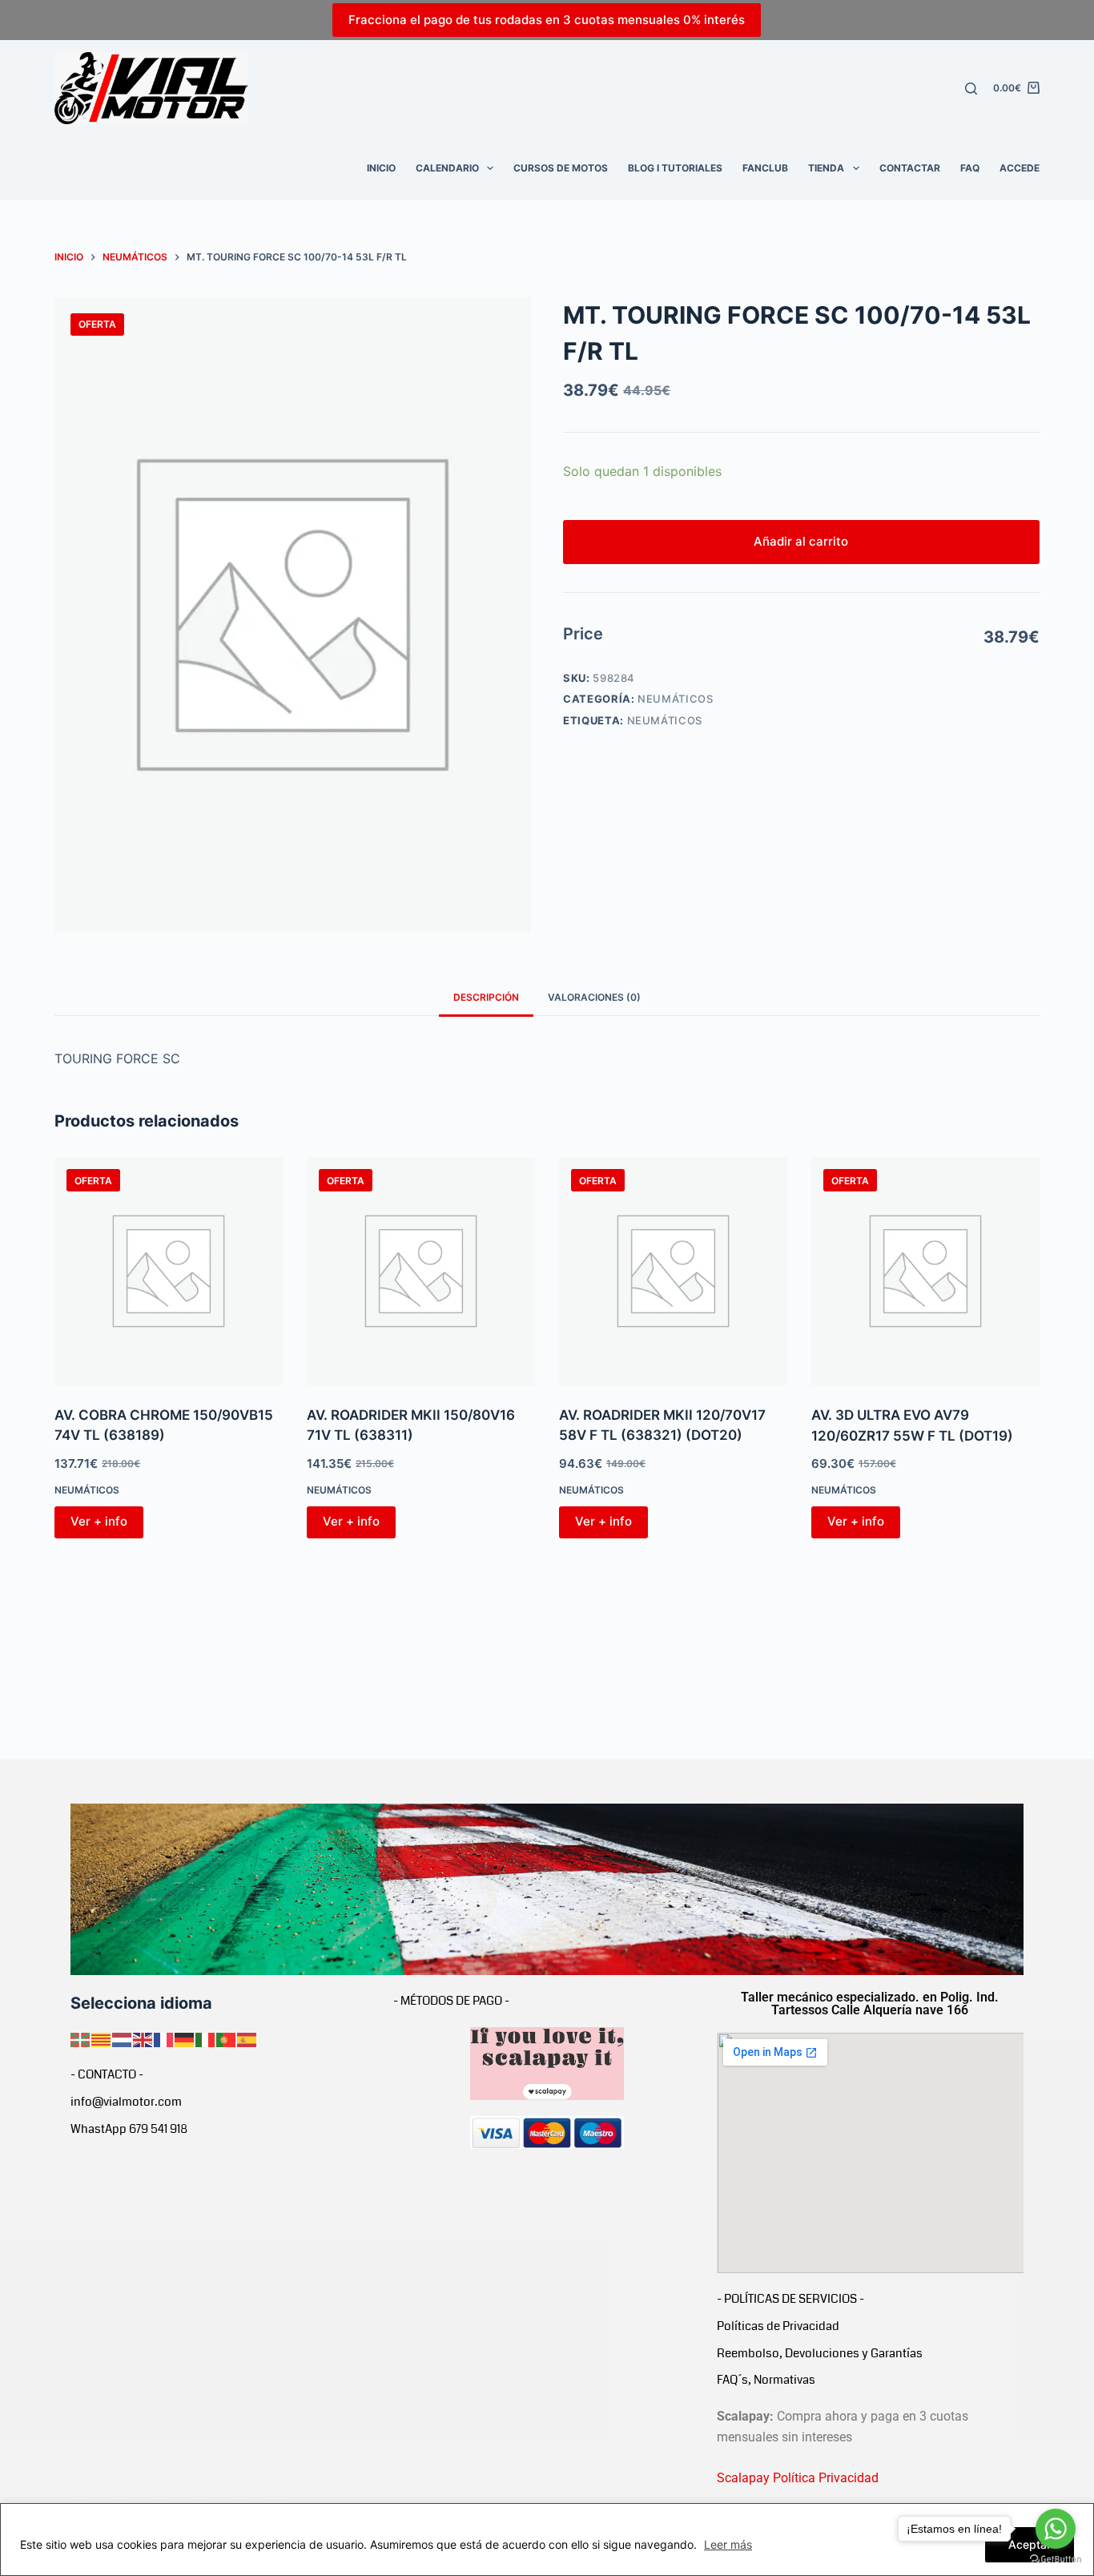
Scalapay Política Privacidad (798, 2478)
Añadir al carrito (801, 541)
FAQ (970, 168)
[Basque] (81, 2038)
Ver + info (99, 1521)
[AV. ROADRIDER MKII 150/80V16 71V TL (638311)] (421, 1271)
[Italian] (206, 2038)
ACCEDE (1020, 168)
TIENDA (826, 168)
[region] (547, 2540)
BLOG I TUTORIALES (675, 168)
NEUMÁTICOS (676, 699)
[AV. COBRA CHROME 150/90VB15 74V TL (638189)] (169, 1271)
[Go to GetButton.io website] (1056, 2560)
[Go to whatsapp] (1056, 2529)
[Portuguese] (227, 2038)
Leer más (728, 2544)
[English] (143, 2038)
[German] (185, 2038)
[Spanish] (247, 2038)
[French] (164, 2038)
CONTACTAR (910, 168)
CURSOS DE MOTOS (561, 168)
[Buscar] (971, 89)
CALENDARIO (447, 168)
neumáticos (665, 720)
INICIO (381, 168)
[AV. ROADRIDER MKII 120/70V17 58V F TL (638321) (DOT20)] (673, 1271)
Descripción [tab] (486, 997)
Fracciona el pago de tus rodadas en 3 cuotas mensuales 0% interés (547, 20)
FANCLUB (765, 168)
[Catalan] (102, 2038)
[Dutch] (123, 2038)
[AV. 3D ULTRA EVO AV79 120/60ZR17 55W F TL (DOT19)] (925, 1271)
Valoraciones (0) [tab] (594, 997)
